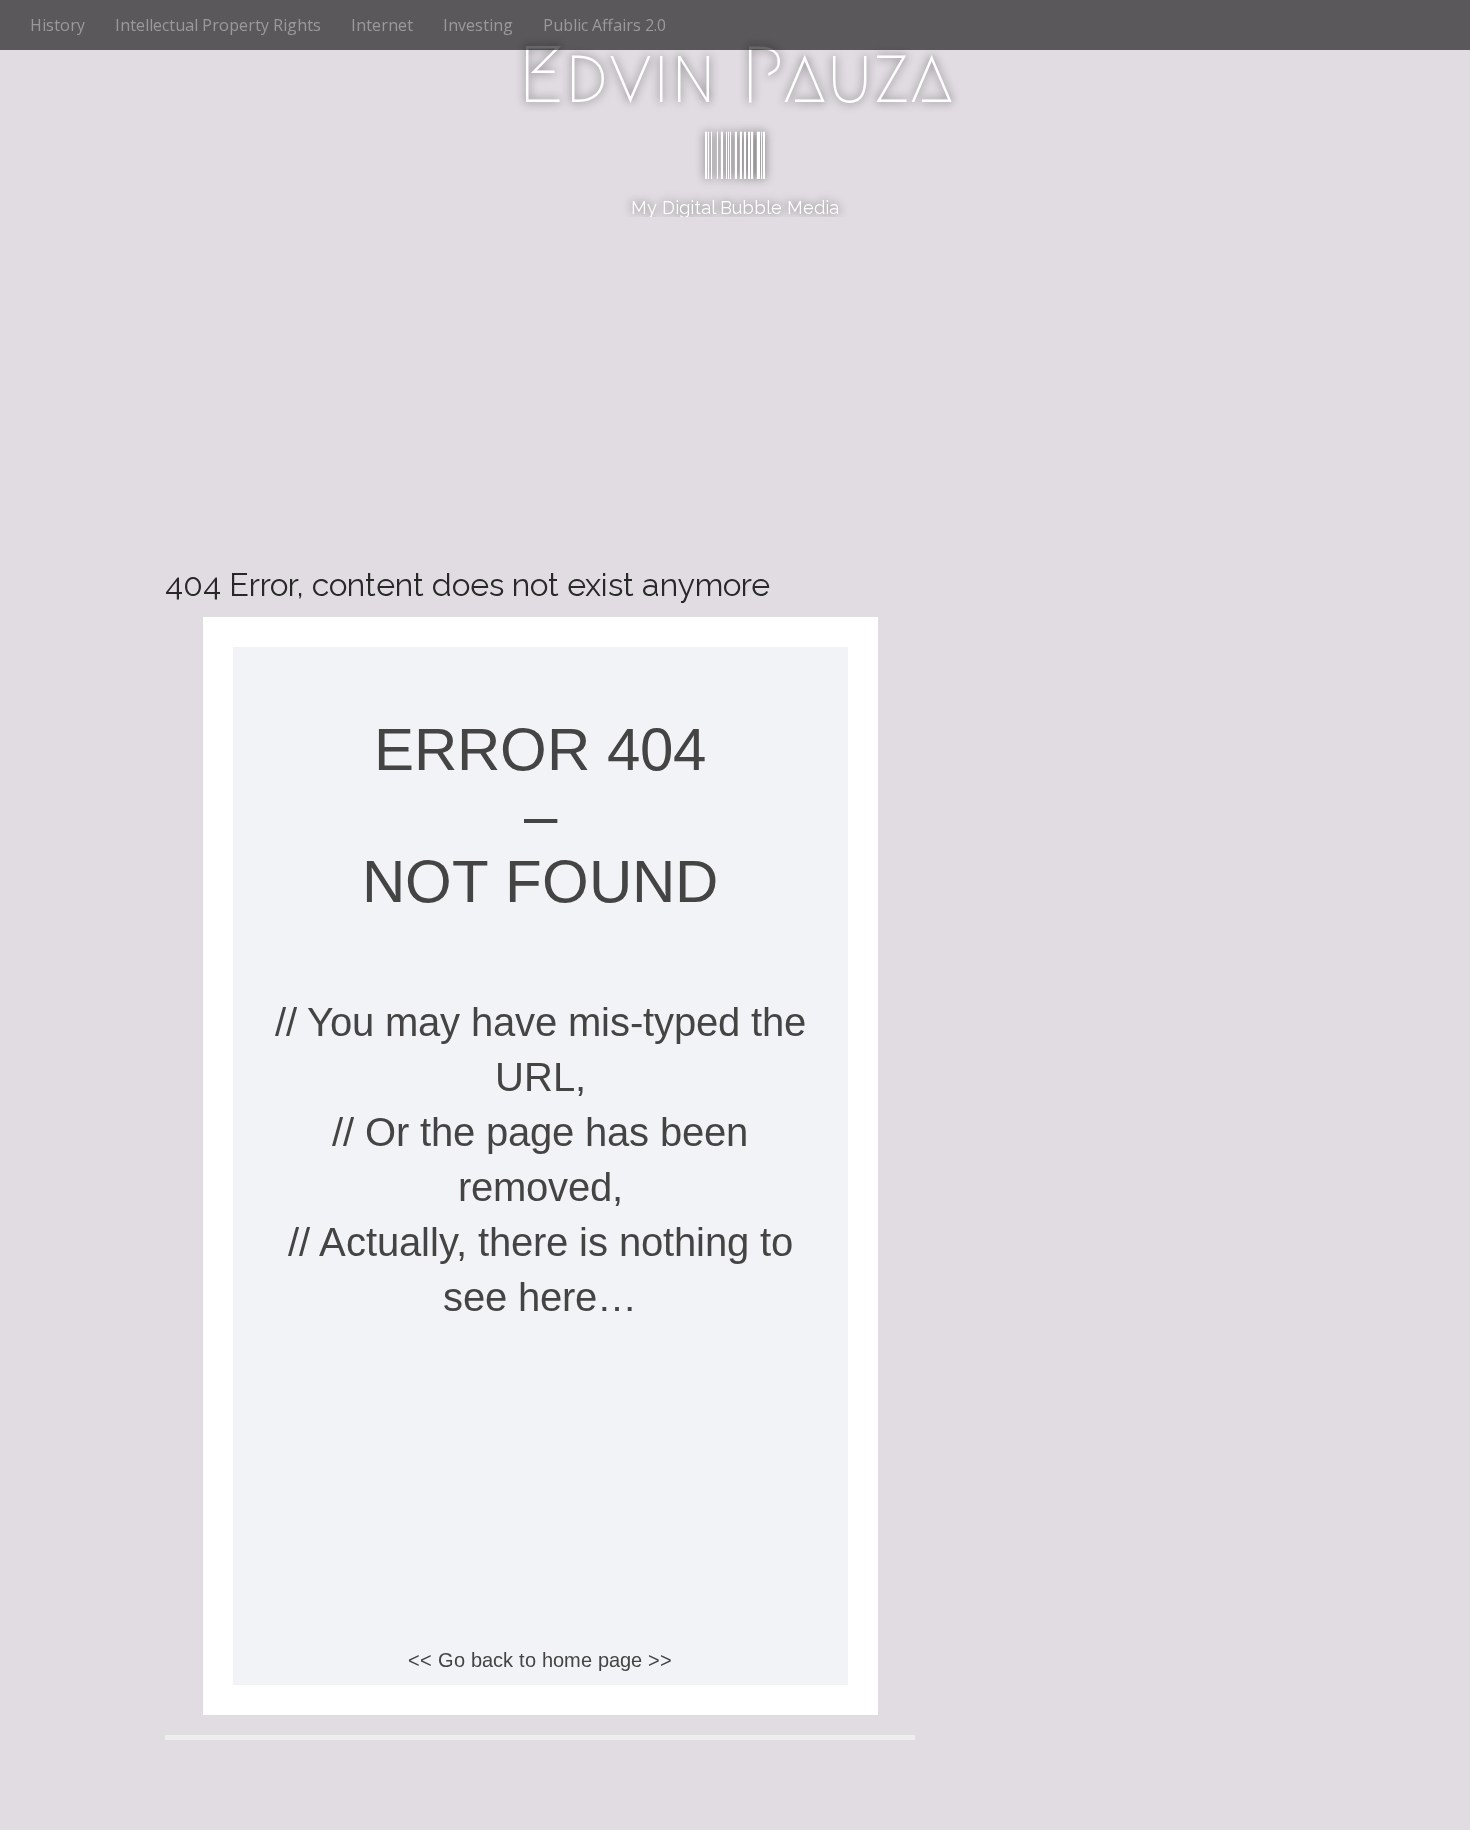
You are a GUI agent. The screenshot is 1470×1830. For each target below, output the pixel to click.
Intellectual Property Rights (218, 25)
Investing (478, 25)
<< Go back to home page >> (540, 1660)
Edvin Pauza (735, 75)
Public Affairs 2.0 (604, 25)
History (57, 25)
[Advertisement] (735, 367)
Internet (382, 25)
